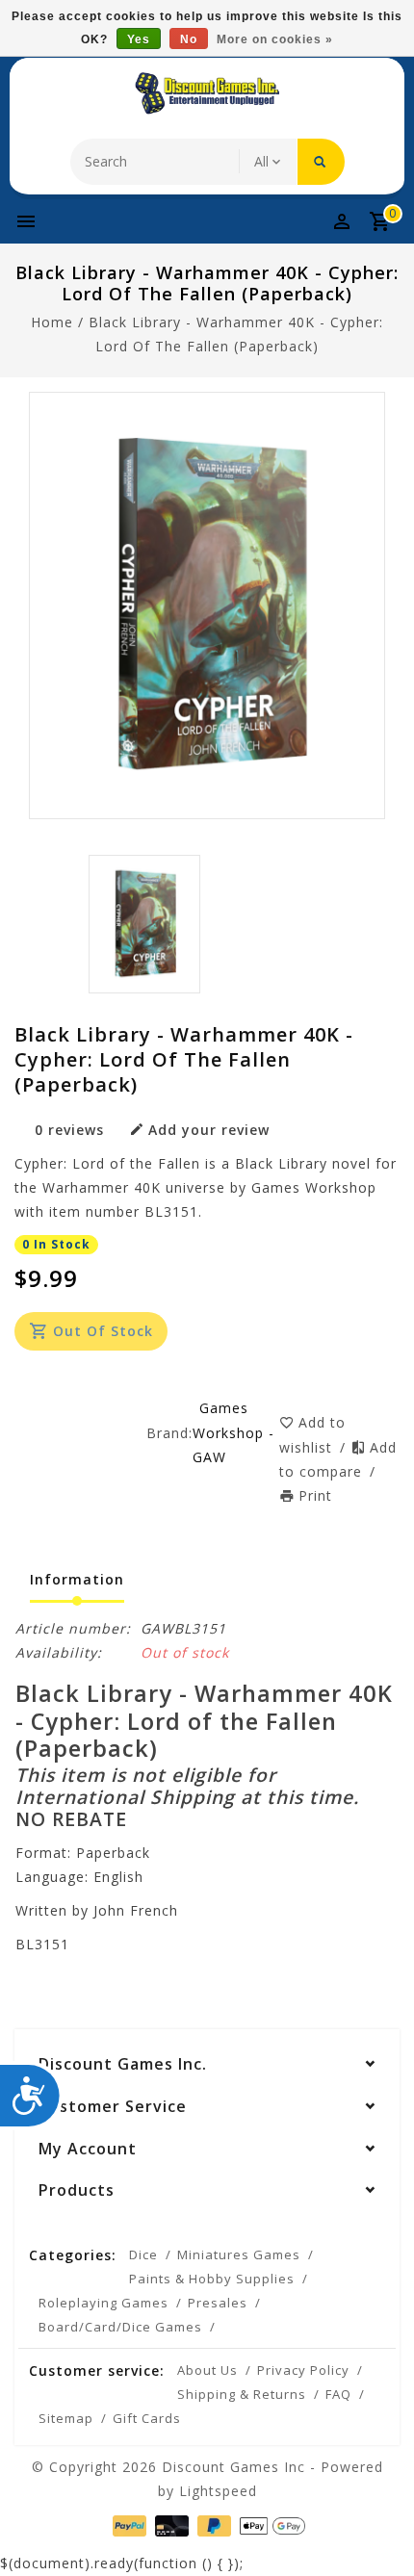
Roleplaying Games (103, 2303)
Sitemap (66, 2418)
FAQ (338, 2394)
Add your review (209, 1130)
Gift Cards (147, 2418)
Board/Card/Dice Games (120, 2327)
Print (315, 1495)
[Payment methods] (128, 2524)
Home (52, 322)
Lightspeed (218, 2491)
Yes (139, 39)
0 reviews (69, 1130)
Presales (218, 2303)
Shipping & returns (242, 2394)
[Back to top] (375, 2528)
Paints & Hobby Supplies (212, 2279)
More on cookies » (275, 39)
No (189, 39)
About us (207, 2370)
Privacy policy (303, 2370)
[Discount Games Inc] (207, 93)
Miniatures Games (239, 2254)
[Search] (321, 162)
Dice (143, 2254)
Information (77, 1579)
